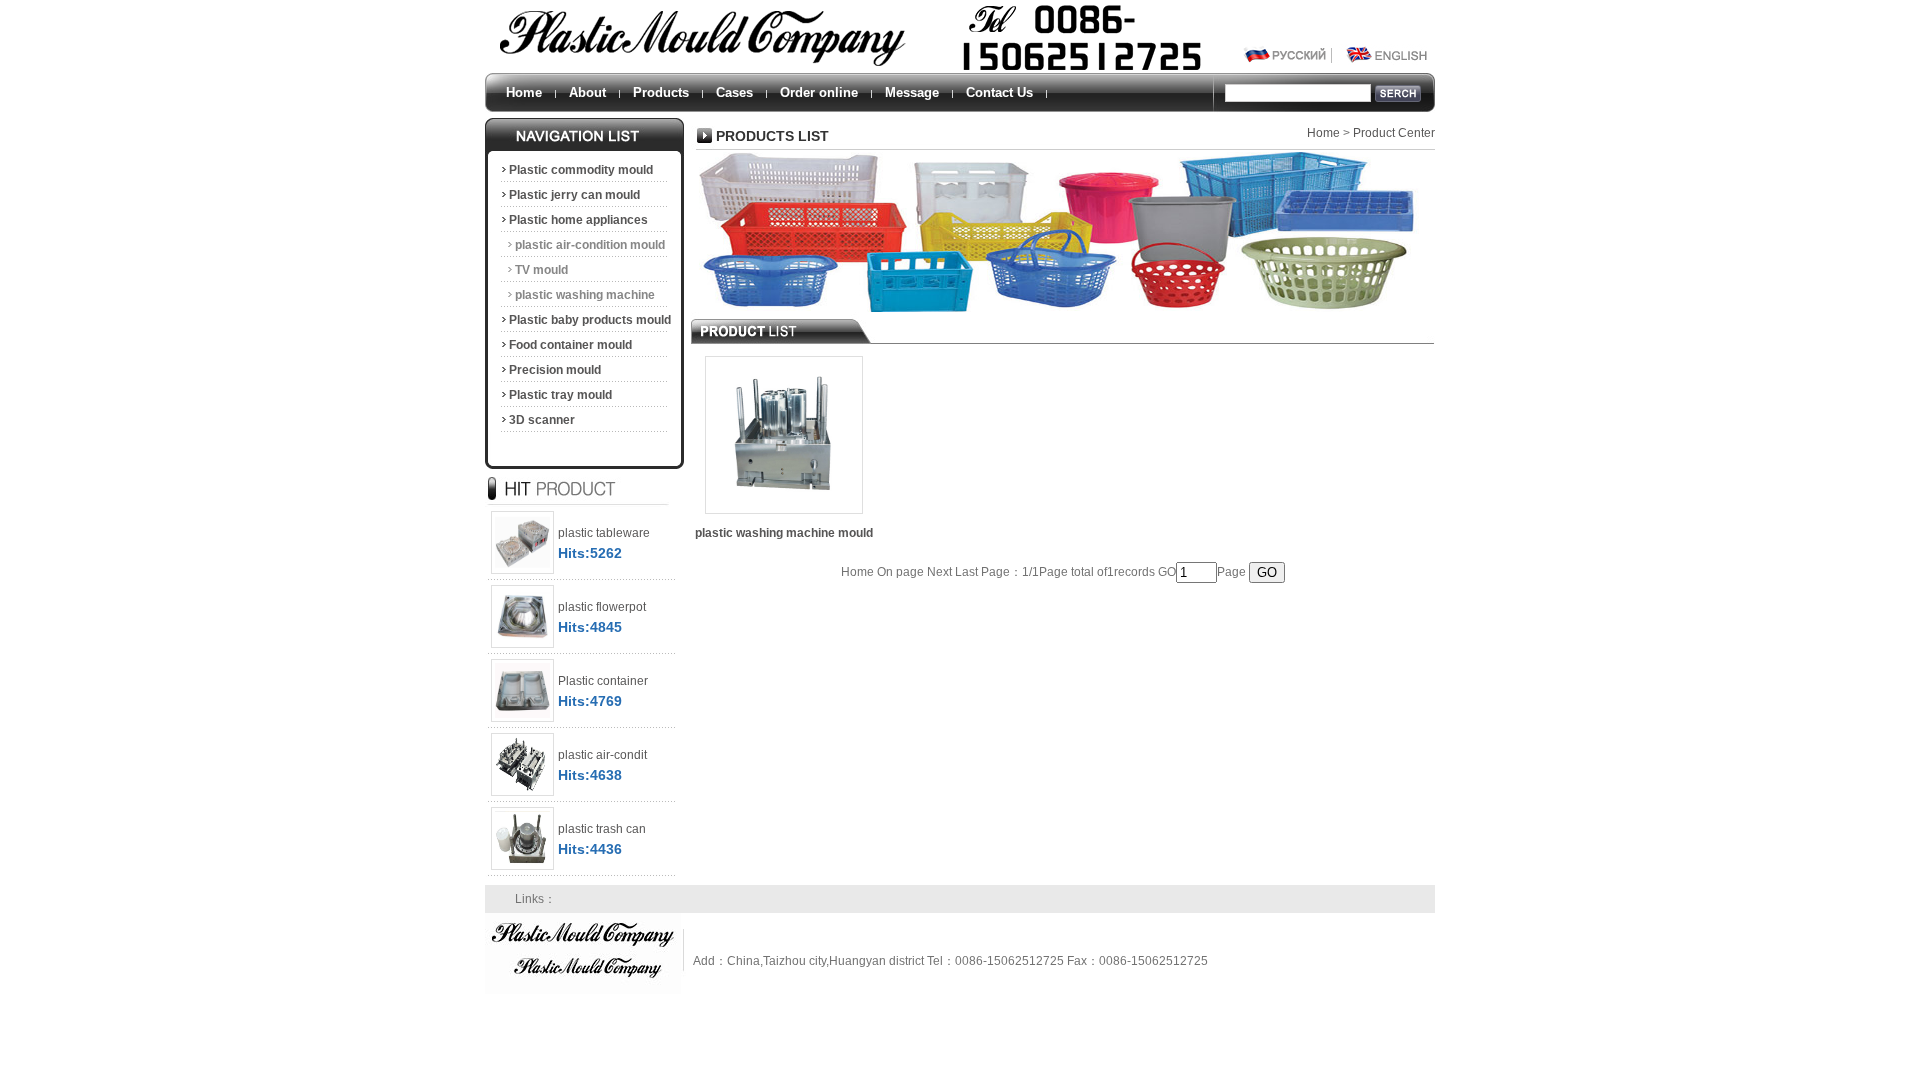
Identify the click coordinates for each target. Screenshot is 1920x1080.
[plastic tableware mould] (522, 574)
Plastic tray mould (560, 395)
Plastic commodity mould (581, 170)
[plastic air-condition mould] (522, 796)
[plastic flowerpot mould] (522, 648)
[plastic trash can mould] (522, 870)
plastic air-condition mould (590, 245)
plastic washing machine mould (577, 298)
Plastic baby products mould (590, 320)
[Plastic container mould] (522, 722)
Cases (734, 92)
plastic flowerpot (602, 607)
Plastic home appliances (578, 220)
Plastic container (603, 681)
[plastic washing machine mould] (784, 514)
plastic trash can (602, 829)
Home (524, 92)
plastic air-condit (602, 755)
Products (661, 92)
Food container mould (570, 345)
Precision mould (555, 370)
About (587, 92)
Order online (819, 92)
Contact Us (999, 92)
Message (912, 92)
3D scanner (542, 420)
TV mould (541, 270)
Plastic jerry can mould (574, 195)
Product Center (1394, 133)
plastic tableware (604, 533)
